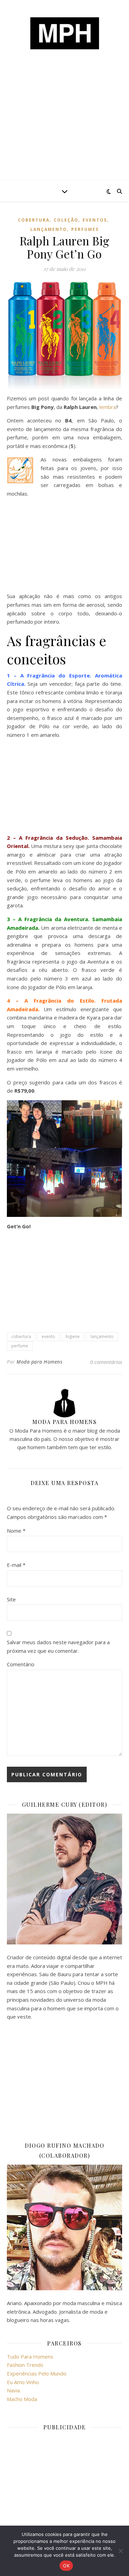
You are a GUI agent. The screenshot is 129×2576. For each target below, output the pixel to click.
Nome (16, 1531)
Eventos (95, 220)
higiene (73, 1336)
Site (11, 1599)
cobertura (34, 220)
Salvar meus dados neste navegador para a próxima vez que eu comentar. (58, 1646)
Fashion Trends (25, 2365)
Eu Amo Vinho (23, 2382)
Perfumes (85, 229)
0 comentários (106, 1362)
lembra (108, 407)
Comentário (21, 1664)
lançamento (49, 229)
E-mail (16, 1565)
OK (66, 2566)
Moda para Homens (39, 1362)
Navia (13, 2390)
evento (48, 1336)
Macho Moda (22, 2399)
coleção (66, 220)
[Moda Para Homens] (65, 33)
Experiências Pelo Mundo (37, 2373)
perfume (20, 1346)
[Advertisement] (64, 128)
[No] (120, 2551)
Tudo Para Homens (30, 2357)
